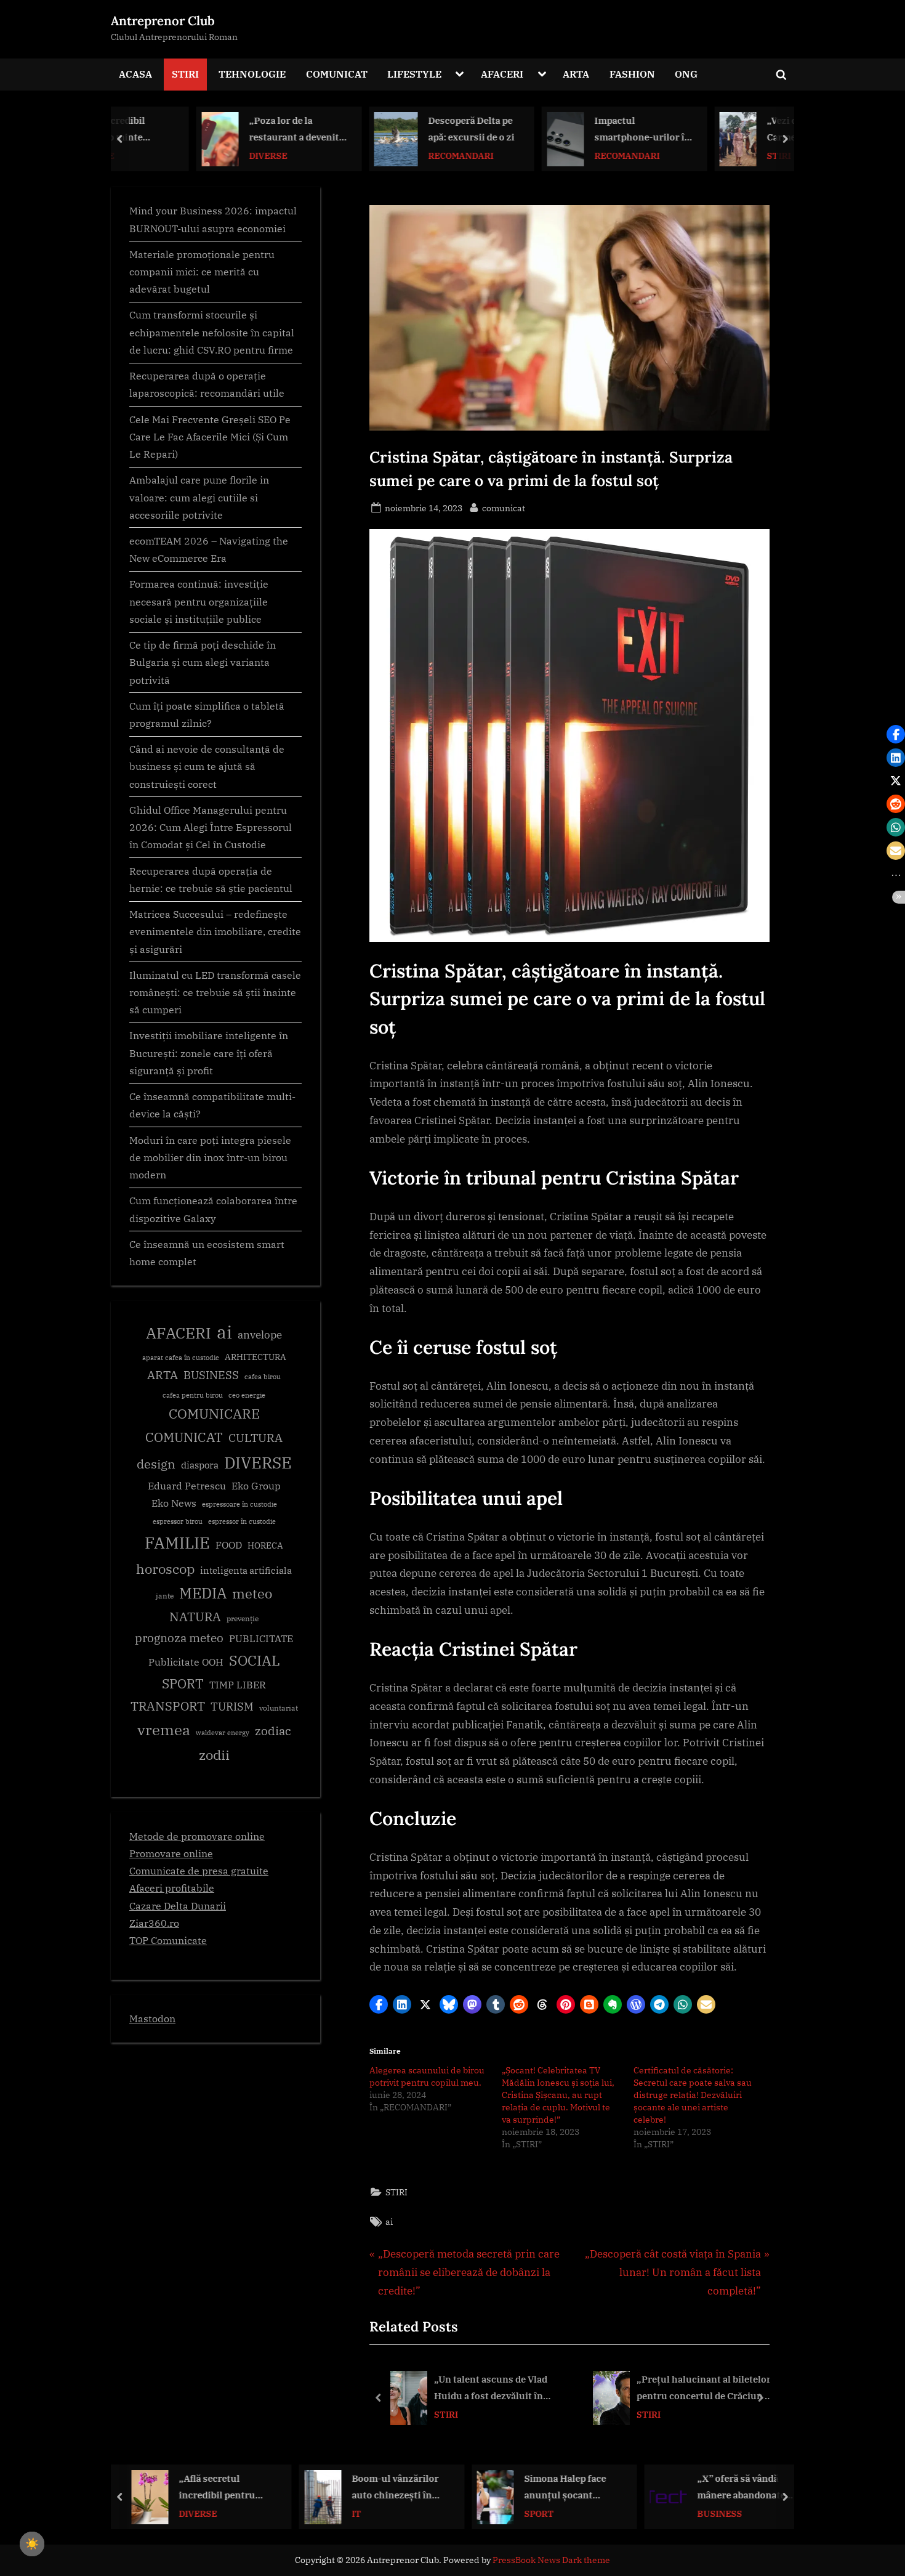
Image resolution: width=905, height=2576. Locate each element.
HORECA (265, 1545)
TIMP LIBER (238, 1685)
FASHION (632, 74)
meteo (252, 1593)
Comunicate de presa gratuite (199, 1870)
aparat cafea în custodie (181, 1358)
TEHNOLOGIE (252, 74)
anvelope (260, 1335)
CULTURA (255, 1437)
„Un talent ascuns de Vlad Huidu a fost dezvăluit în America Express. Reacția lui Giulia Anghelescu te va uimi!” (501, 2388)
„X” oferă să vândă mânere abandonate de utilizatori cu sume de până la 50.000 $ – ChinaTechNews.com (573, 2488)
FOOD (229, 1545)
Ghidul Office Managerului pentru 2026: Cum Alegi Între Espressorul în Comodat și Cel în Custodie (211, 827)
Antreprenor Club (163, 21)
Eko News (174, 1503)
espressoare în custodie (239, 1504)
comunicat (504, 508)
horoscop (165, 1569)
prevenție (243, 1618)
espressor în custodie (242, 1521)
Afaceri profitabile (172, 1888)
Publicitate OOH (186, 1662)
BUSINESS (211, 1375)
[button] (379, 2004)
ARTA (576, 74)
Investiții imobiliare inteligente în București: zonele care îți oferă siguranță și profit (209, 1053)
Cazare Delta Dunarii (178, 1906)
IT (184, 2513)
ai (389, 2222)
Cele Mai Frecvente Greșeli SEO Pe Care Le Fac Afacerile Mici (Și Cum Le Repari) (210, 437)
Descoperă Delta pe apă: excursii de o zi (401, 128)
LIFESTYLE (414, 74)
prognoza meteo (179, 1638)
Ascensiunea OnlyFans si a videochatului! (734, 2488)
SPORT (183, 1684)
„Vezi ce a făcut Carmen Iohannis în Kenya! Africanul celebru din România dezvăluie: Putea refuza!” (743, 130)
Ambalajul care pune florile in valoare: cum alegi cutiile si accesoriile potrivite (199, 497)
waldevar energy (223, 1733)
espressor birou (178, 1521)
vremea (164, 1730)
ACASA (135, 74)
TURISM (232, 1707)
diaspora (200, 1465)
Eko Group (256, 1486)
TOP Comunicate (168, 1940)
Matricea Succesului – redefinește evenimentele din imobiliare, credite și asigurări (215, 931)
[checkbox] (32, 2544)
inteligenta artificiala (246, 1570)
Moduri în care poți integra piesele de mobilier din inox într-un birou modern (210, 1157)
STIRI (185, 74)
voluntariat (279, 1708)
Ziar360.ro (154, 1923)
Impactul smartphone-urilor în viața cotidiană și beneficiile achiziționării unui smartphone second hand (573, 130)
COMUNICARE (214, 1414)
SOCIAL (255, 1660)
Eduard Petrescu (187, 1486)
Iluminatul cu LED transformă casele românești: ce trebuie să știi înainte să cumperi (215, 992)
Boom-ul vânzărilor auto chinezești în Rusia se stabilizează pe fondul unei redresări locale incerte (225, 2488)
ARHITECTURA (255, 1357)
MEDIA (203, 1593)
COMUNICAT (337, 74)
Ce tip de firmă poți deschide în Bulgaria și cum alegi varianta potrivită (203, 662)
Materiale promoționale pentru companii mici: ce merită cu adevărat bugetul (202, 272)
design (156, 1464)
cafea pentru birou (193, 1395)
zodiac (273, 1731)
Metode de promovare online (197, 1836)
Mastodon (152, 2018)
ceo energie (247, 1395)
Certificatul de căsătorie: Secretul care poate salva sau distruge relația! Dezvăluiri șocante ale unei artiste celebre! (693, 2095)
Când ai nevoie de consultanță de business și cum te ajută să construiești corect (207, 766)
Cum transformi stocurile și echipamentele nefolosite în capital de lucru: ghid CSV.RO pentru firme (212, 332)
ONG (686, 74)
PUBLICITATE (261, 1638)
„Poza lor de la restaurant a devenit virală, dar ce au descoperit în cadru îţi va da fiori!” (228, 130)
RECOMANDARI (391, 155)
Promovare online (171, 1853)
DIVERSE (198, 155)
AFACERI (502, 74)
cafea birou (263, 1377)
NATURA (195, 1617)
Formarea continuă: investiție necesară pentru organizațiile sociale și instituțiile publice (199, 601)
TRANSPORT (168, 1706)
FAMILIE (177, 1543)
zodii (214, 1755)
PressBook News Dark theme (551, 2560)
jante (165, 1596)
